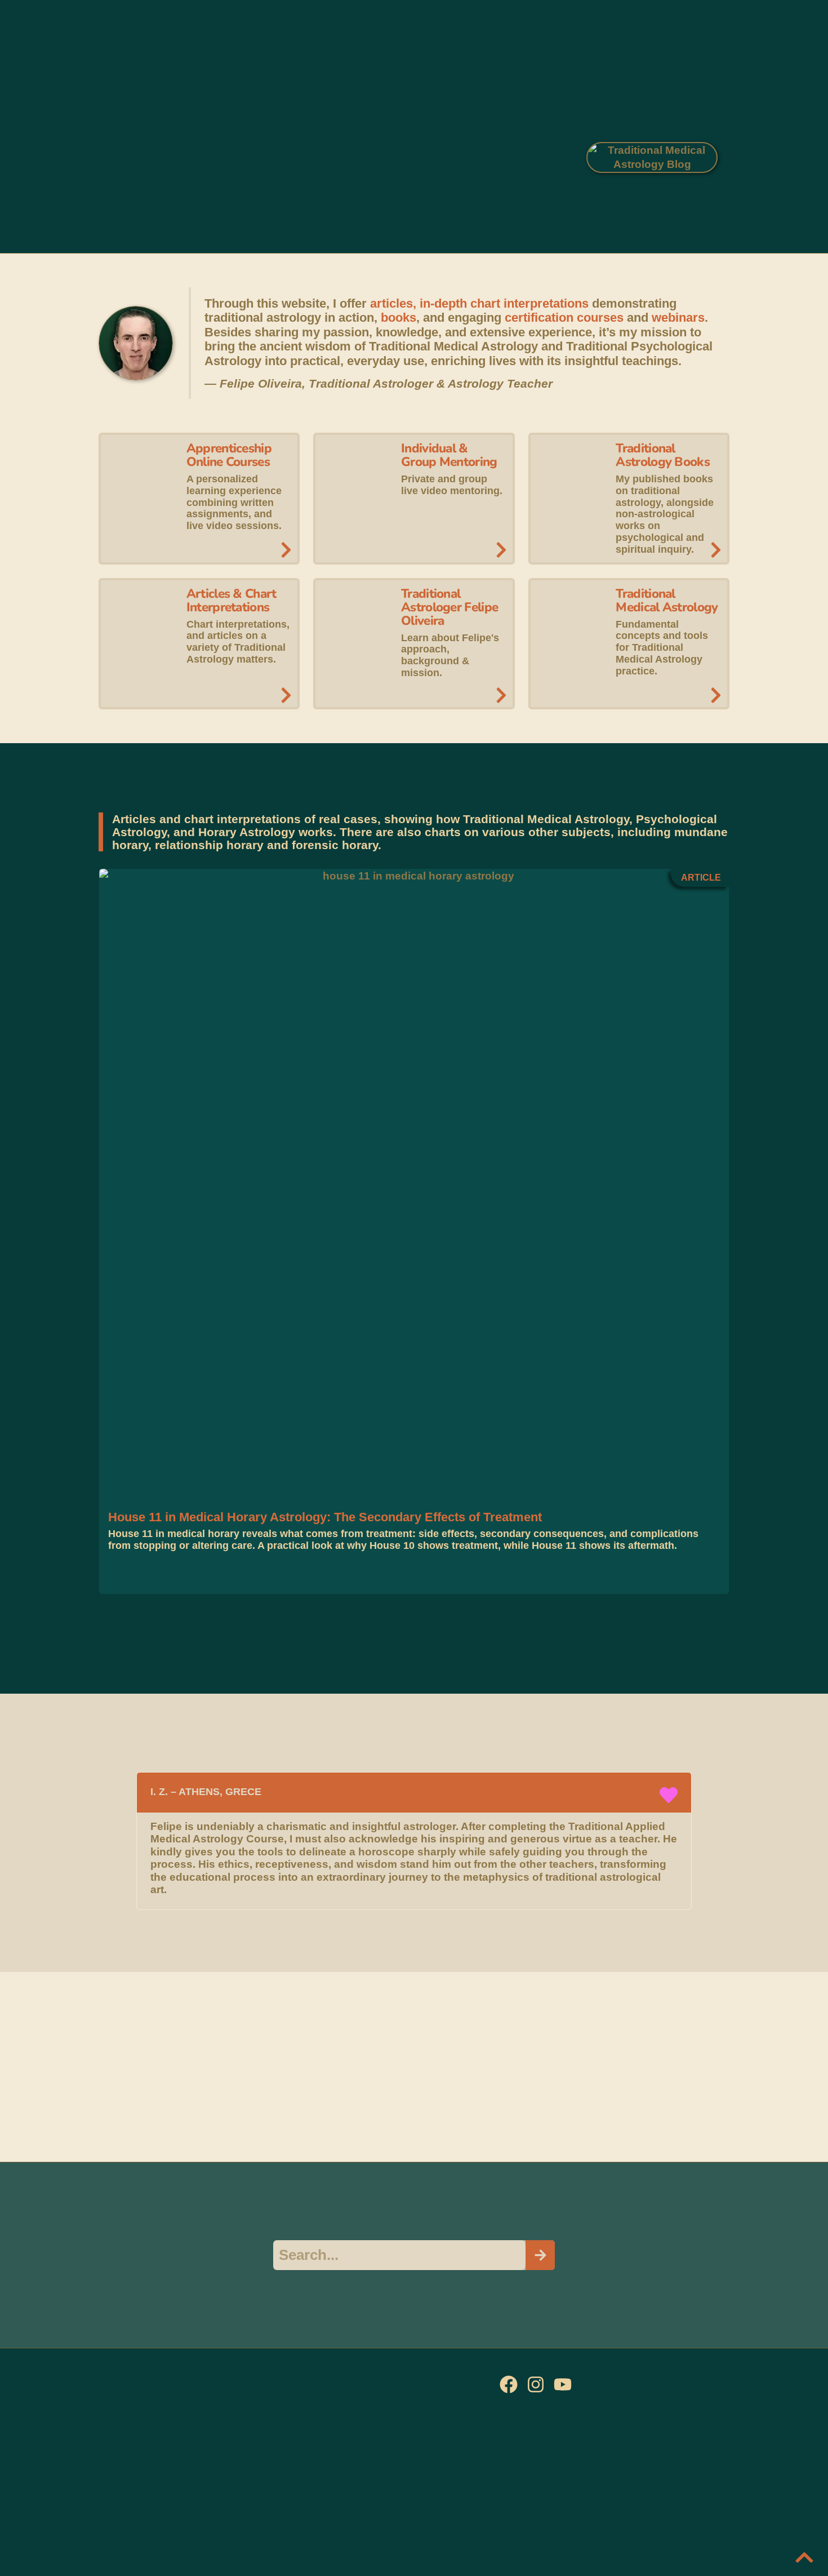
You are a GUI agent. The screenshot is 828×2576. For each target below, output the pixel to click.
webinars (678, 317)
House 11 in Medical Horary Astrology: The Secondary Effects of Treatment (325, 1517)
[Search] (540, 2255)
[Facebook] (509, 2384)
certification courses (564, 317)
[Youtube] (563, 2384)
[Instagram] (536, 2384)
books (399, 317)
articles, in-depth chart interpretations (479, 303)
